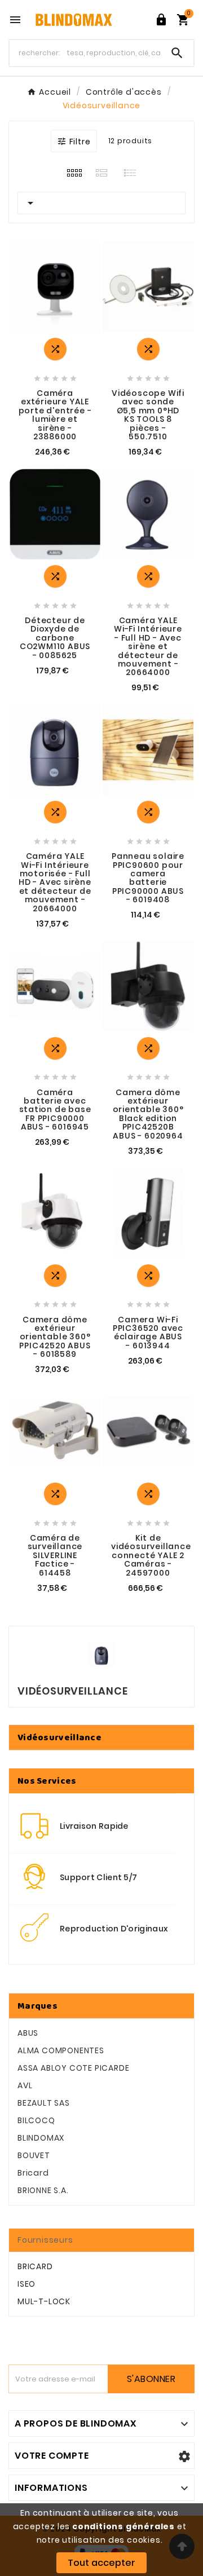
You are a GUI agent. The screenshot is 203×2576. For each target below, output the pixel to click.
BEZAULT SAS (44, 2103)
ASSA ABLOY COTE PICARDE (73, 2068)
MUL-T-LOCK (44, 2301)
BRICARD (35, 2266)
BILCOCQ (36, 2120)
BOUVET (34, 2155)
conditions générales (123, 2526)
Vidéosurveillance (59, 1737)
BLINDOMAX (41, 2138)
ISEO (27, 2284)
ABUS (28, 2033)
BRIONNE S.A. (43, 2190)
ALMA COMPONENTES (61, 2050)
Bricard (33, 2173)
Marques (37, 2006)
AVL (25, 2085)
